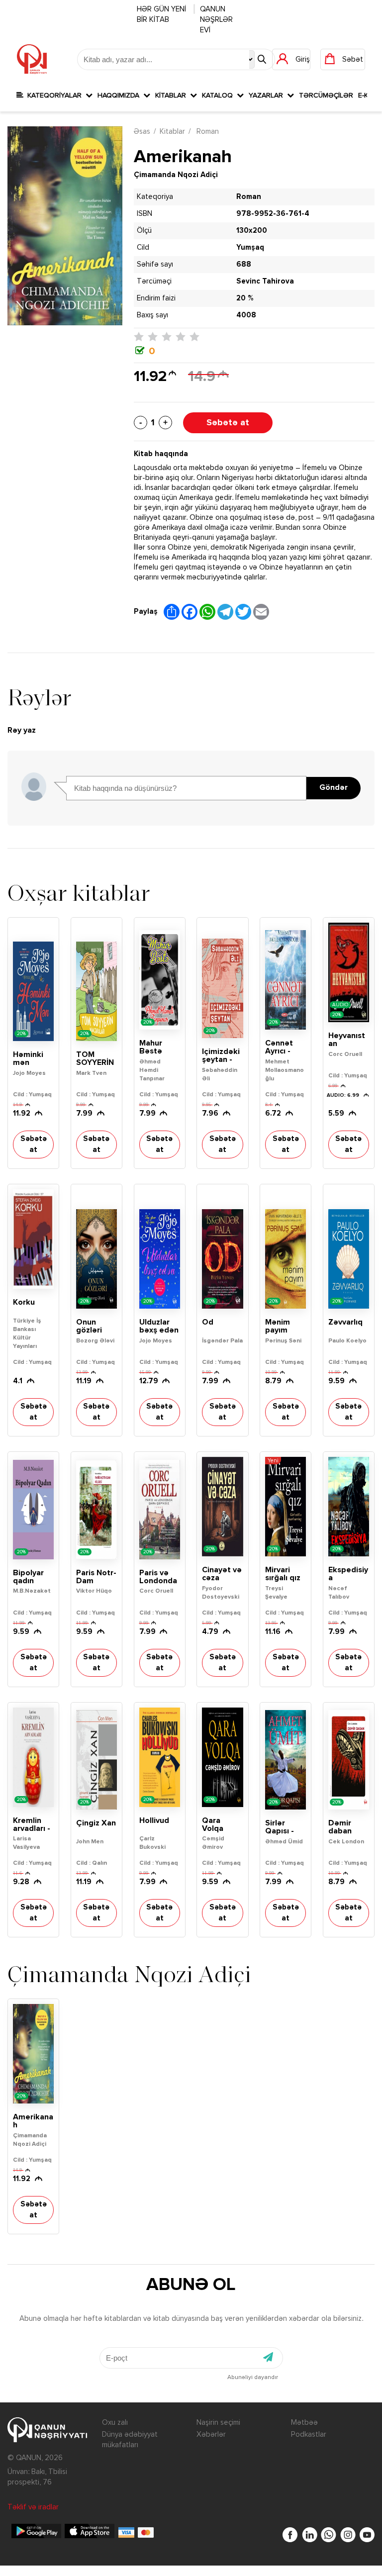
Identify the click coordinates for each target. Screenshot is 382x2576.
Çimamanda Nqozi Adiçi (176, 175)
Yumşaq (250, 247)
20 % (245, 298)
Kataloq (219, 95)
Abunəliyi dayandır (253, 2378)
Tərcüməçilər (326, 95)
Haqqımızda (120, 95)
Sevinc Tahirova (265, 281)
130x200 (252, 231)
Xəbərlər (211, 2434)
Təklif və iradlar (33, 2507)
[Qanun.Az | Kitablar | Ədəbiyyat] (32, 59)
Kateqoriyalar (54, 95)
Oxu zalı (115, 2423)
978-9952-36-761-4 (273, 214)
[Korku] (33, 1239)
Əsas (142, 132)
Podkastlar (309, 2434)
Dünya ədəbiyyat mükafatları (130, 2440)
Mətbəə (304, 2423)
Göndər (334, 788)
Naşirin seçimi (218, 2423)
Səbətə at (228, 423)
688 (244, 264)
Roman (207, 132)
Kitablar (173, 95)
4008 (246, 315)
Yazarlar (268, 95)
